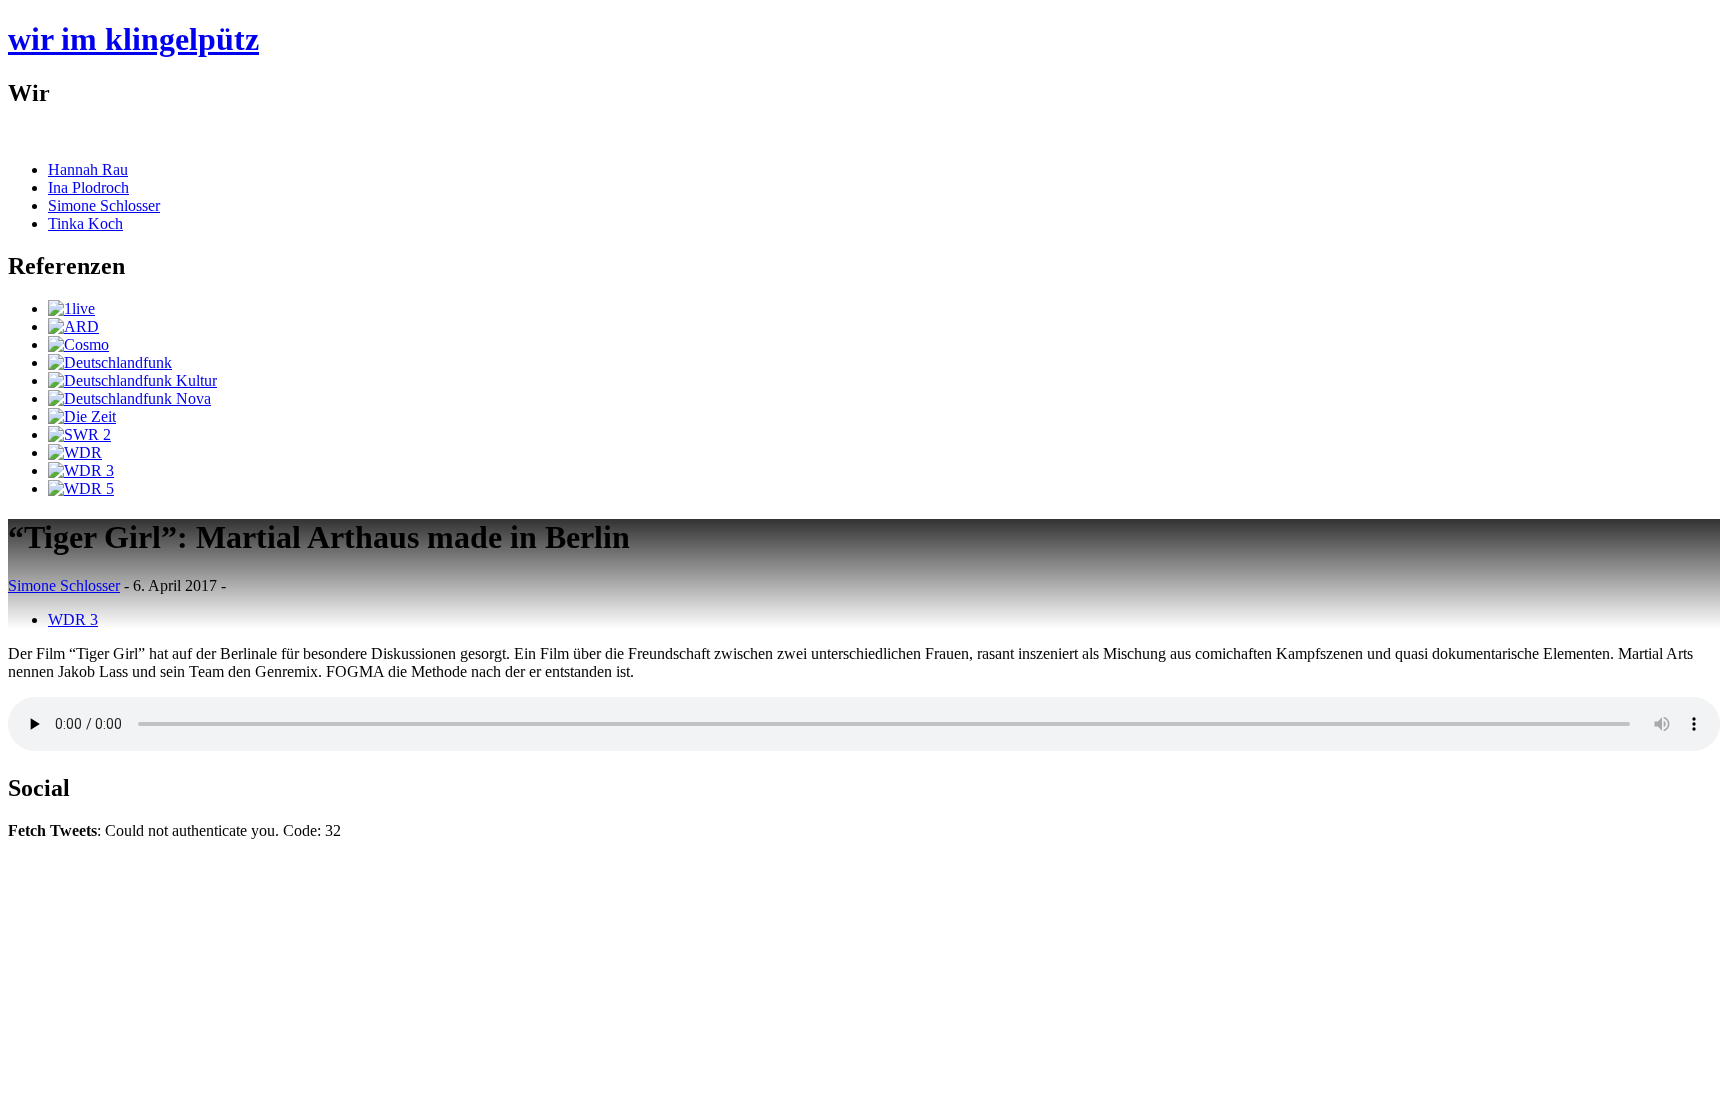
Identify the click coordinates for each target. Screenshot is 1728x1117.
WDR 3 (73, 619)
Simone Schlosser (104, 205)
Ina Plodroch (88, 187)
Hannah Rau (88, 169)
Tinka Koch (85, 223)
